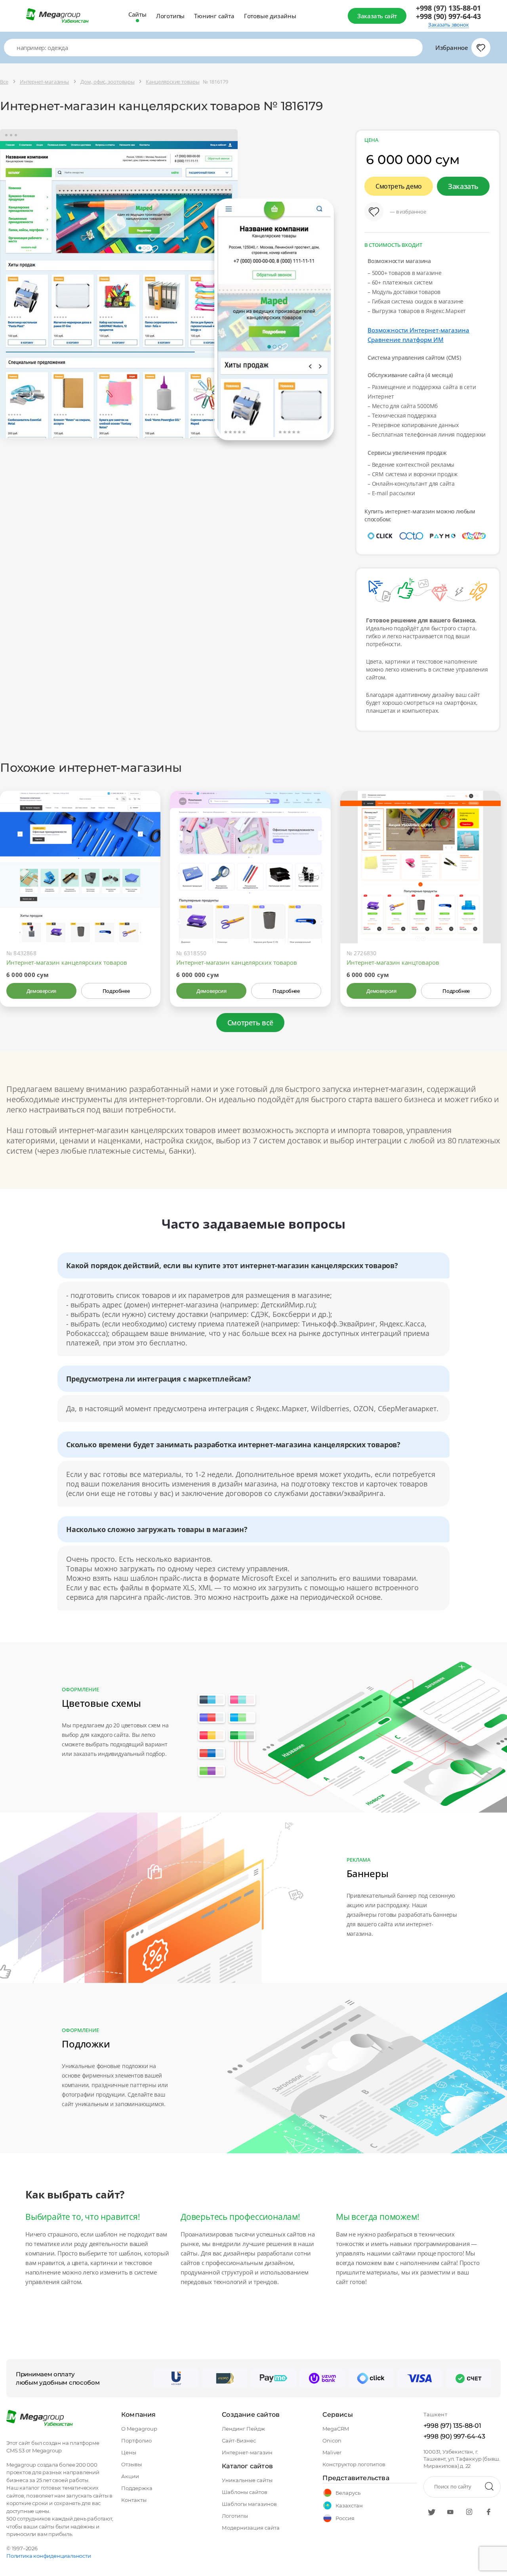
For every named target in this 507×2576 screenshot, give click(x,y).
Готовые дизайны (270, 16)
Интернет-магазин (247, 2452)
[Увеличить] (145, 910)
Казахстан (349, 2505)
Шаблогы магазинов (249, 2504)
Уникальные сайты (247, 2480)
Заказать (463, 186)
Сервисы (337, 2415)
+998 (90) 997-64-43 (448, 16)
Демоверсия (41, 991)
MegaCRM (336, 2429)
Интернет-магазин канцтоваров (393, 962)
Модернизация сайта (251, 2528)
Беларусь (348, 2493)
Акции (130, 2476)
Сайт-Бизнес (239, 2441)
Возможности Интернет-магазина (418, 330)
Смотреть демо (399, 186)
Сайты (137, 14)
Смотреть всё (250, 1023)
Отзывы (132, 2464)
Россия (345, 2518)
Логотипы (170, 16)
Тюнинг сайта (214, 16)
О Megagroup (139, 2429)
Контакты (134, 2500)
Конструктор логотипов (354, 2464)
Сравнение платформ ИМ (406, 340)
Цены (129, 2452)
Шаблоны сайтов (245, 2492)
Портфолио (136, 2441)
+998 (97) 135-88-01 (448, 8)
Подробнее (116, 991)
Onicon (332, 2441)
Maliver (332, 2452)
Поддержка (137, 2488)
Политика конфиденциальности (49, 2556)
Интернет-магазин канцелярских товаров (67, 962)
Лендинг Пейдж (243, 2429)
